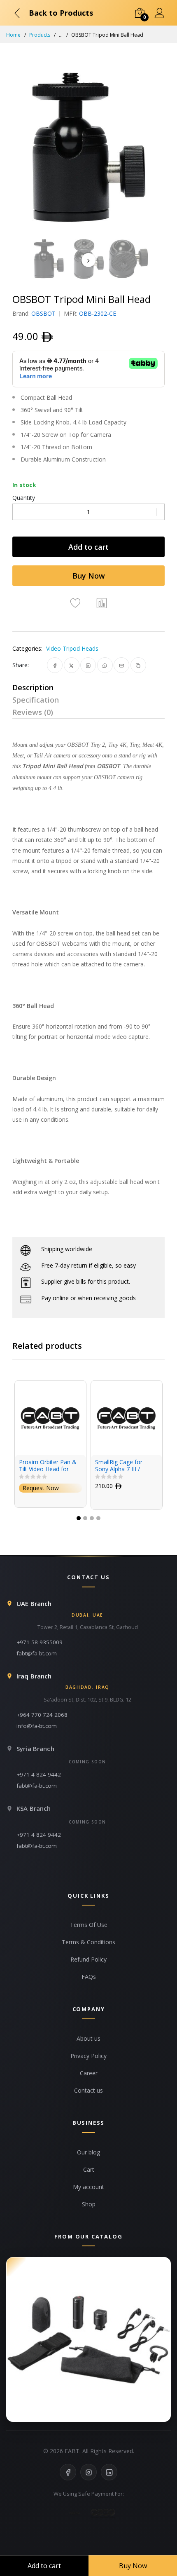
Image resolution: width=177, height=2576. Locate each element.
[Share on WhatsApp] (105, 665)
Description (33, 687)
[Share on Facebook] (55, 665)
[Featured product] (88, 2339)
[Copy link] (138, 665)
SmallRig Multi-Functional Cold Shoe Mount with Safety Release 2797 (123, 1466)
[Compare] (102, 602)
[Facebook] (68, 2472)
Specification (36, 700)
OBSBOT (43, 313)
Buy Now (89, 576)
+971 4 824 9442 (39, 1774)
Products (40, 35)
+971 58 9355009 (40, 1642)
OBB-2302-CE (98, 313)
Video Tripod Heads (72, 648)
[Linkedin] (109, 2472)
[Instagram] (88, 2472)
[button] (79, 1518)
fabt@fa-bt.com (37, 1653)
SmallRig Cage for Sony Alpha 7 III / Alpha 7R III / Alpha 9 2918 (47, 1466)
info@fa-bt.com (37, 1726)
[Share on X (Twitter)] (71, 665)
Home (13, 35)
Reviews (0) (33, 712)
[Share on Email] (122, 665)
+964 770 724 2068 (42, 1715)
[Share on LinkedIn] (88, 665)
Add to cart (88, 547)
